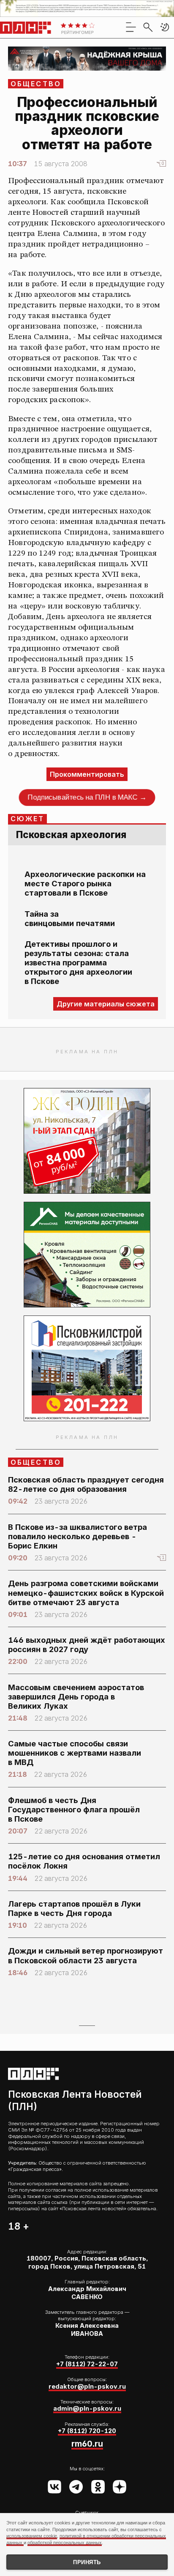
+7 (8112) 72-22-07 (87, 2364)
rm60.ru (87, 2444)
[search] (148, 27)
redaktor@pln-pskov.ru (87, 2387)
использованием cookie (32, 2536)
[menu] (131, 27)
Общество (36, 84)
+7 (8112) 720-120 (87, 2431)
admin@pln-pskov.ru (87, 2409)
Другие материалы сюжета (106, 1004)
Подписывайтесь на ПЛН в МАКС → (87, 797)
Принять (87, 2562)
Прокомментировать (87, 774)
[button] (165, 27)
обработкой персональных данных (65, 2543)
